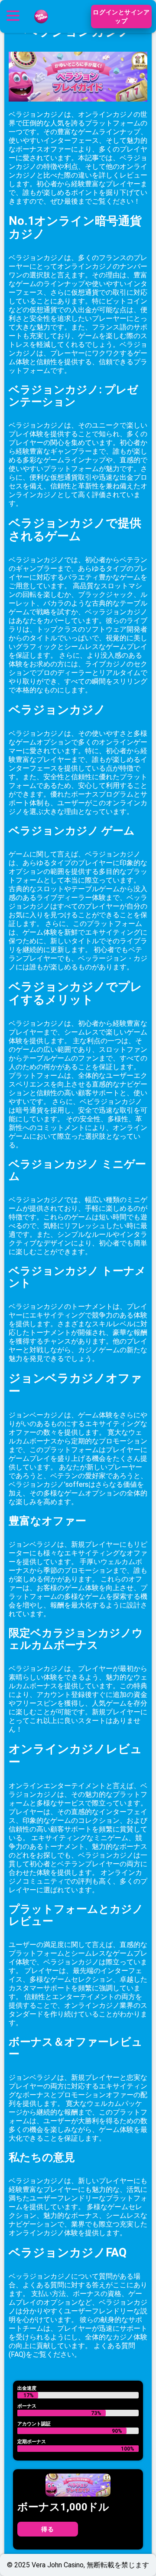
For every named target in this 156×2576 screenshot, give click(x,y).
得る (47, 2529)
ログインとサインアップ (121, 16)
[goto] (41, 27)
